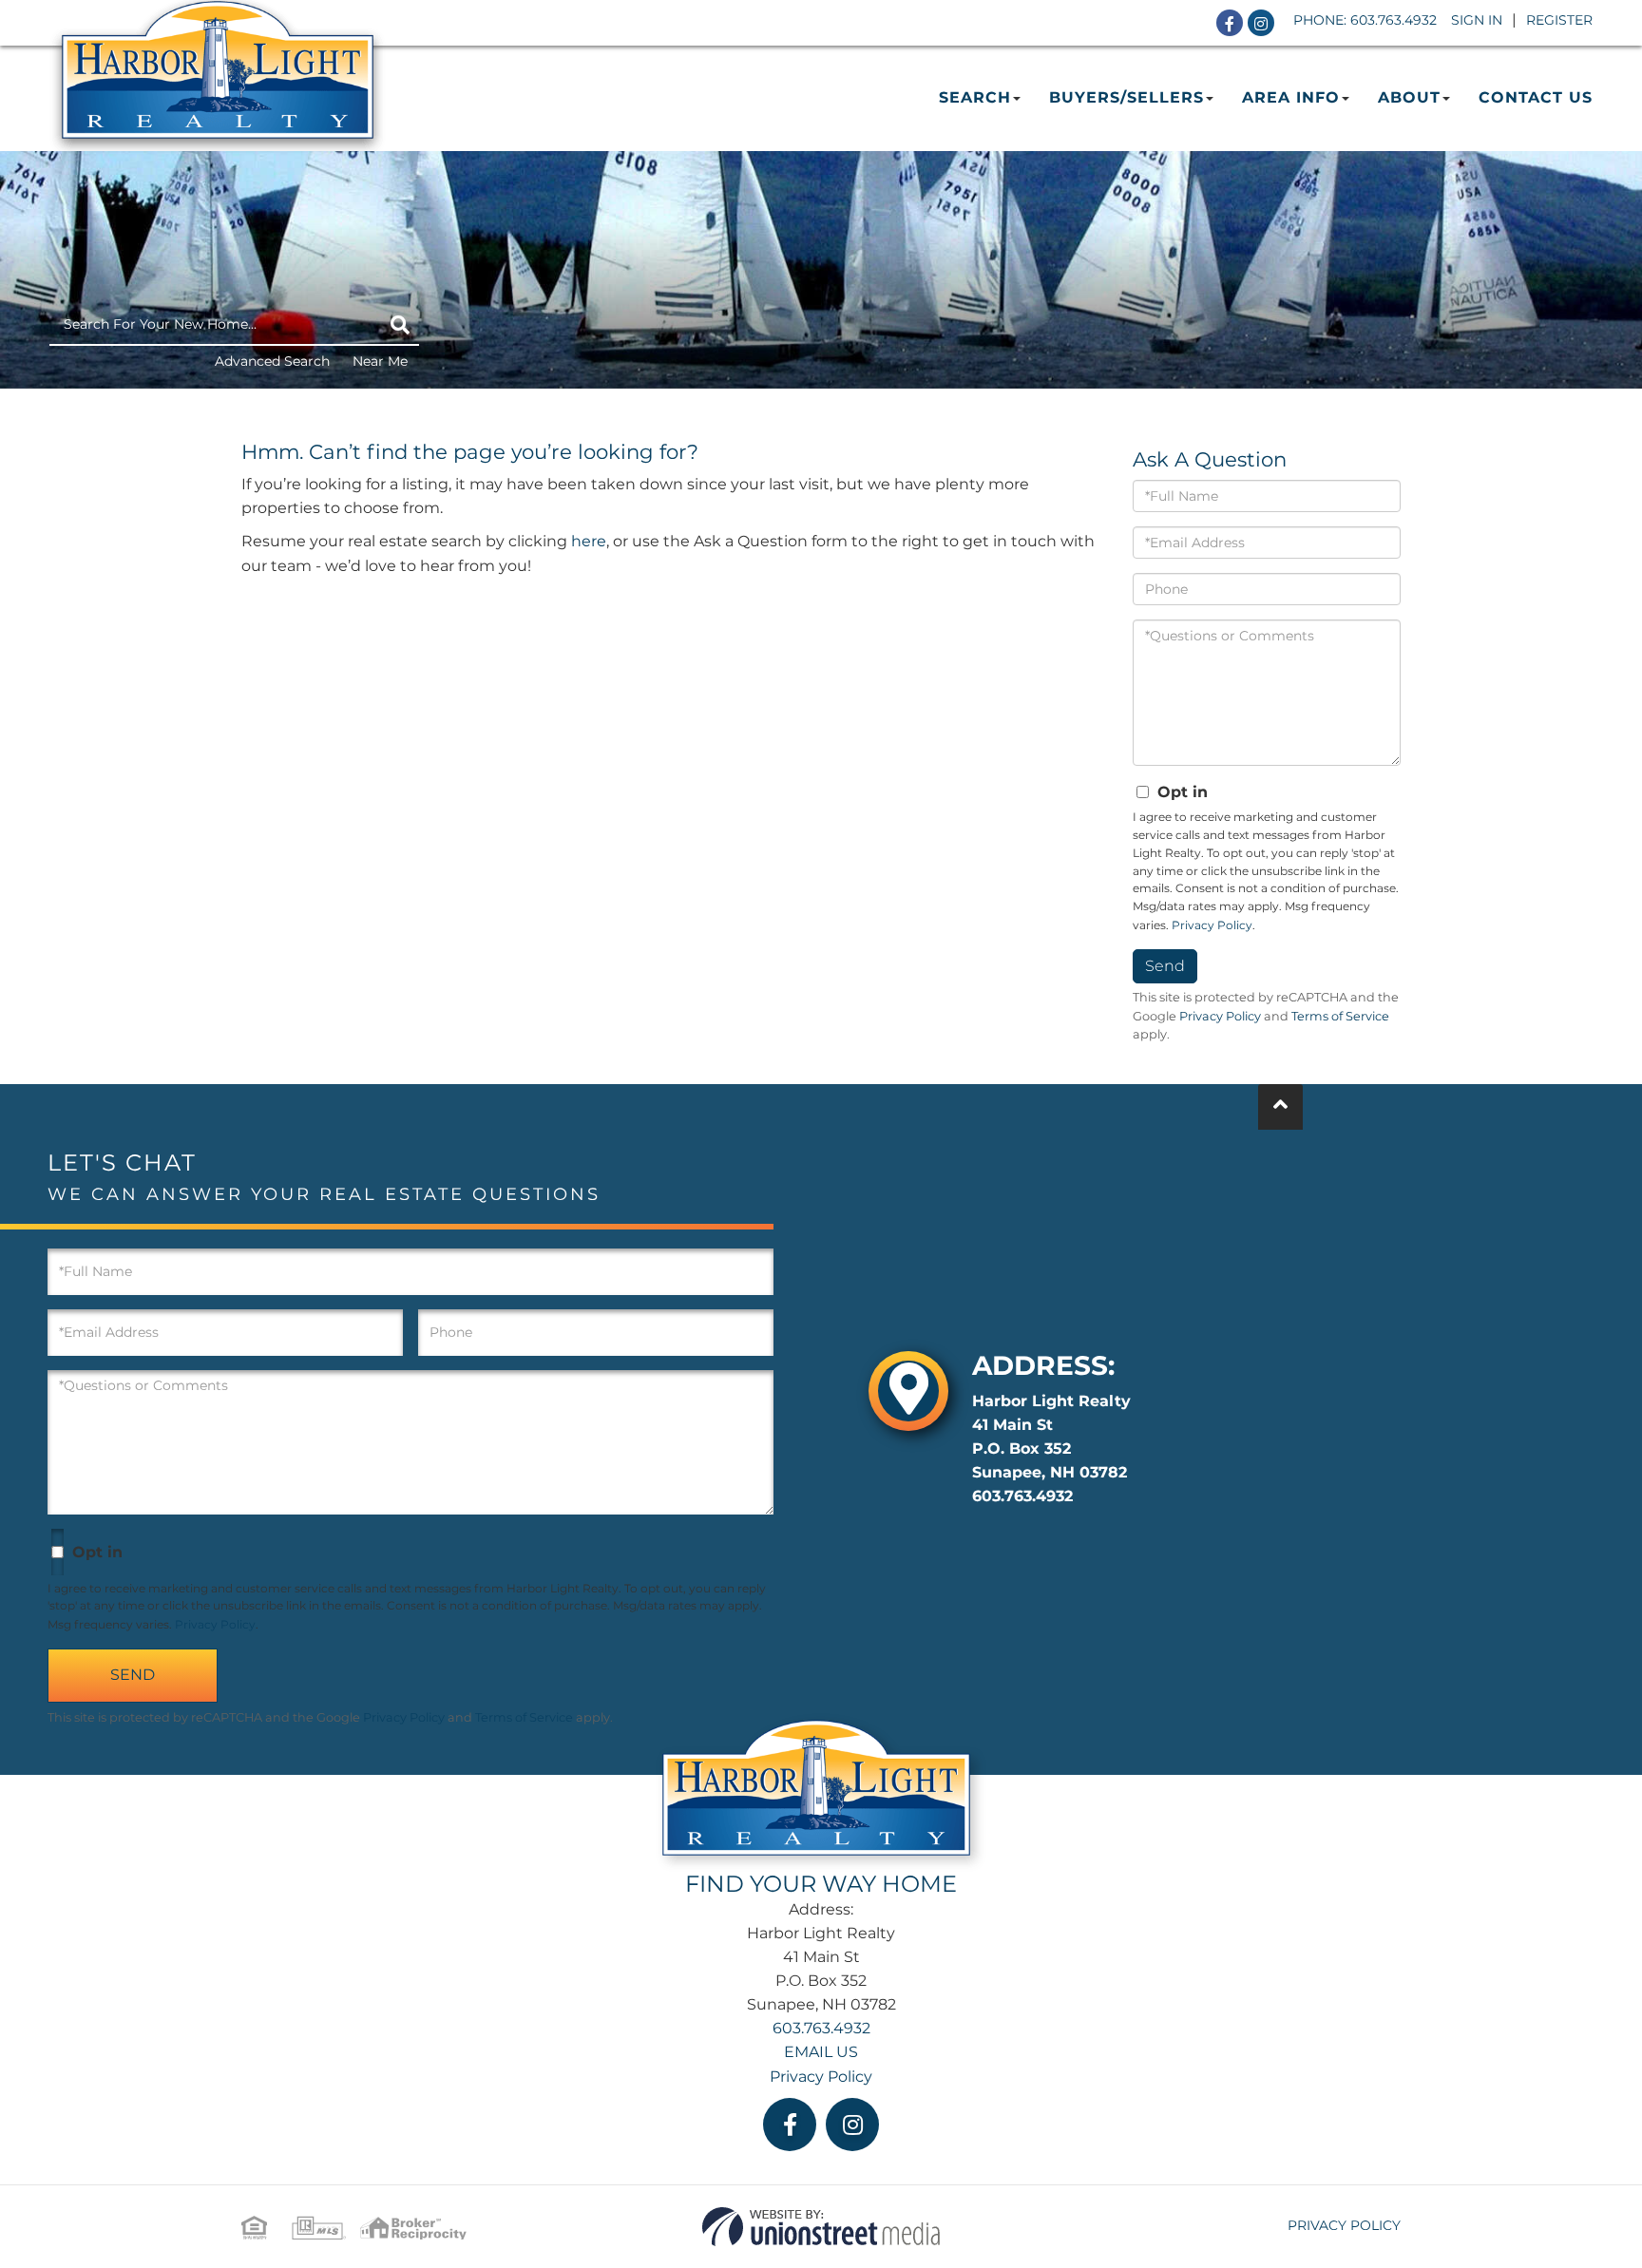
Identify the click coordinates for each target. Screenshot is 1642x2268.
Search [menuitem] (975, 97)
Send (1165, 966)
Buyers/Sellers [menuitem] (1126, 97)
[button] (400, 325)
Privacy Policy (1212, 925)
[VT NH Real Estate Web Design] (821, 2226)
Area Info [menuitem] (1291, 97)
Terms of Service (1340, 1016)
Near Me (380, 361)
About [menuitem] (1409, 97)
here (589, 541)
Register (1559, 20)
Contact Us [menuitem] (1536, 97)
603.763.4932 (1394, 20)
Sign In (1477, 20)
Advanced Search (272, 361)
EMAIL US (821, 2052)
